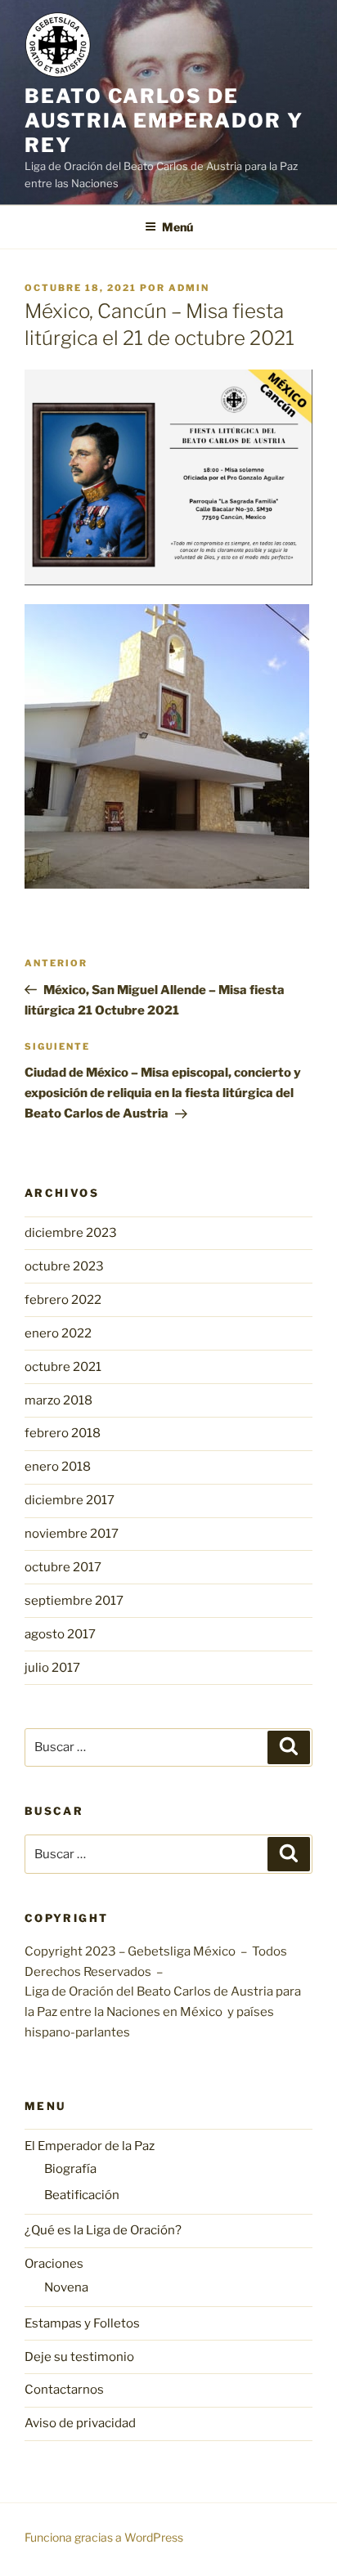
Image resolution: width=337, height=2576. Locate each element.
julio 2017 (52, 1668)
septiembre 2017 (74, 1601)
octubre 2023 (64, 1266)
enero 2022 (58, 1333)
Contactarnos (64, 2390)
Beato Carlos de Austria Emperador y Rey (164, 121)
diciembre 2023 (71, 1233)
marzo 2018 (58, 1400)
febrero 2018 (63, 1433)
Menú (177, 227)
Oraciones (54, 2264)
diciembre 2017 (70, 1500)
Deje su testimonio (79, 2357)
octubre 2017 (63, 1567)
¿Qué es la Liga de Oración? (103, 2230)
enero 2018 (58, 1467)
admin (189, 288)
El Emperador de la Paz (90, 2146)
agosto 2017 (60, 1634)
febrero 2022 (63, 1300)
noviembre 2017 (72, 1534)
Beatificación (82, 2195)
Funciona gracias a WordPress (104, 2537)
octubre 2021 (63, 1367)
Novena (66, 2287)
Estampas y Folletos (82, 2323)
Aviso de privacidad (80, 2423)
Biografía (70, 2169)
